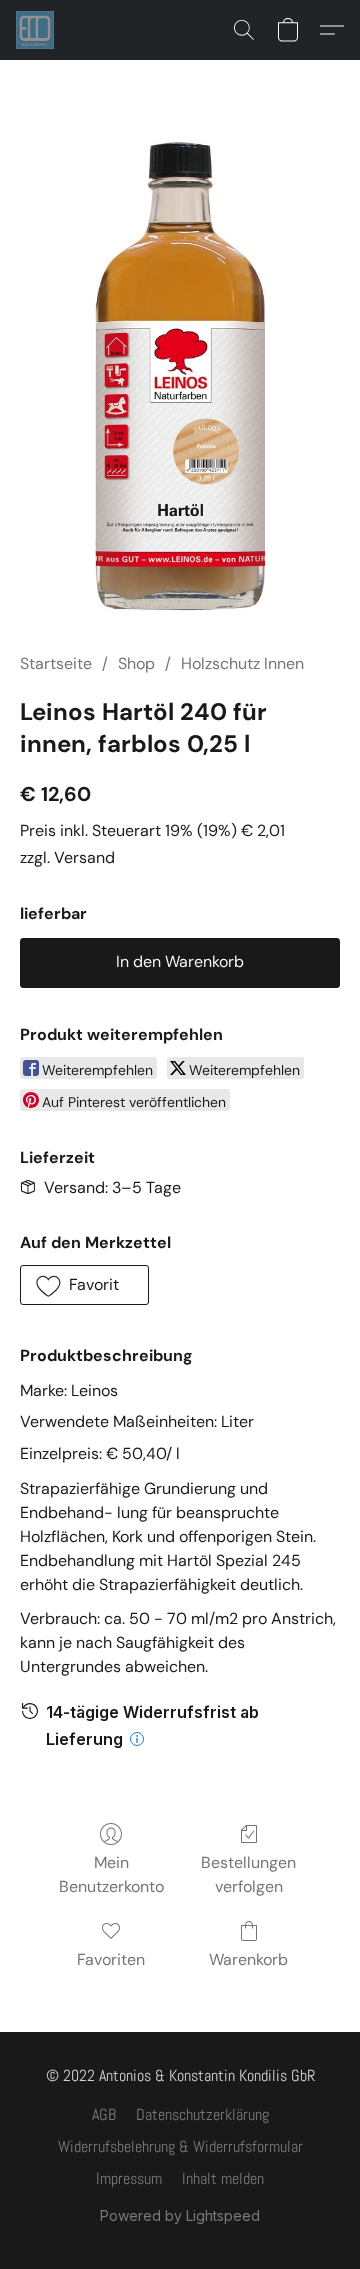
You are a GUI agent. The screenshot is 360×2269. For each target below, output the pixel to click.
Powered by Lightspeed (180, 2215)
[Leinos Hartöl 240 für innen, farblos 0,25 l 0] (180, 380)
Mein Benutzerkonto (111, 1874)
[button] (36, 30)
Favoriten (111, 1959)
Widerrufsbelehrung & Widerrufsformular (180, 2146)
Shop (136, 663)
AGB (104, 2114)
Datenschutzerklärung (202, 2114)
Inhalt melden (223, 2178)
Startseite (56, 663)
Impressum (129, 2178)
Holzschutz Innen (242, 663)
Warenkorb (248, 1959)
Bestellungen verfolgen (248, 1874)
